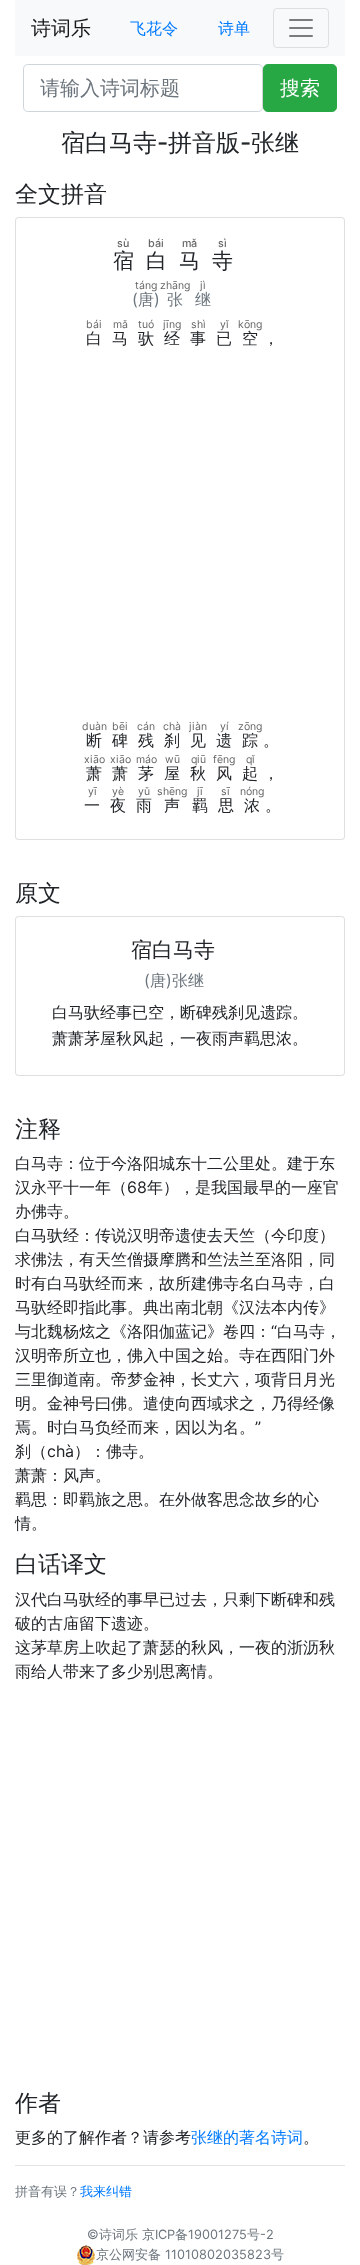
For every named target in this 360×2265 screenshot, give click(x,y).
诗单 (234, 28)
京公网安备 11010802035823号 (190, 2254)
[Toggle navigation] (301, 28)
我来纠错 (106, 2191)
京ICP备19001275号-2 (208, 2234)
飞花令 (154, 28)
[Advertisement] (180, 540)
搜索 (300, 88)
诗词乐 (61, 28)
